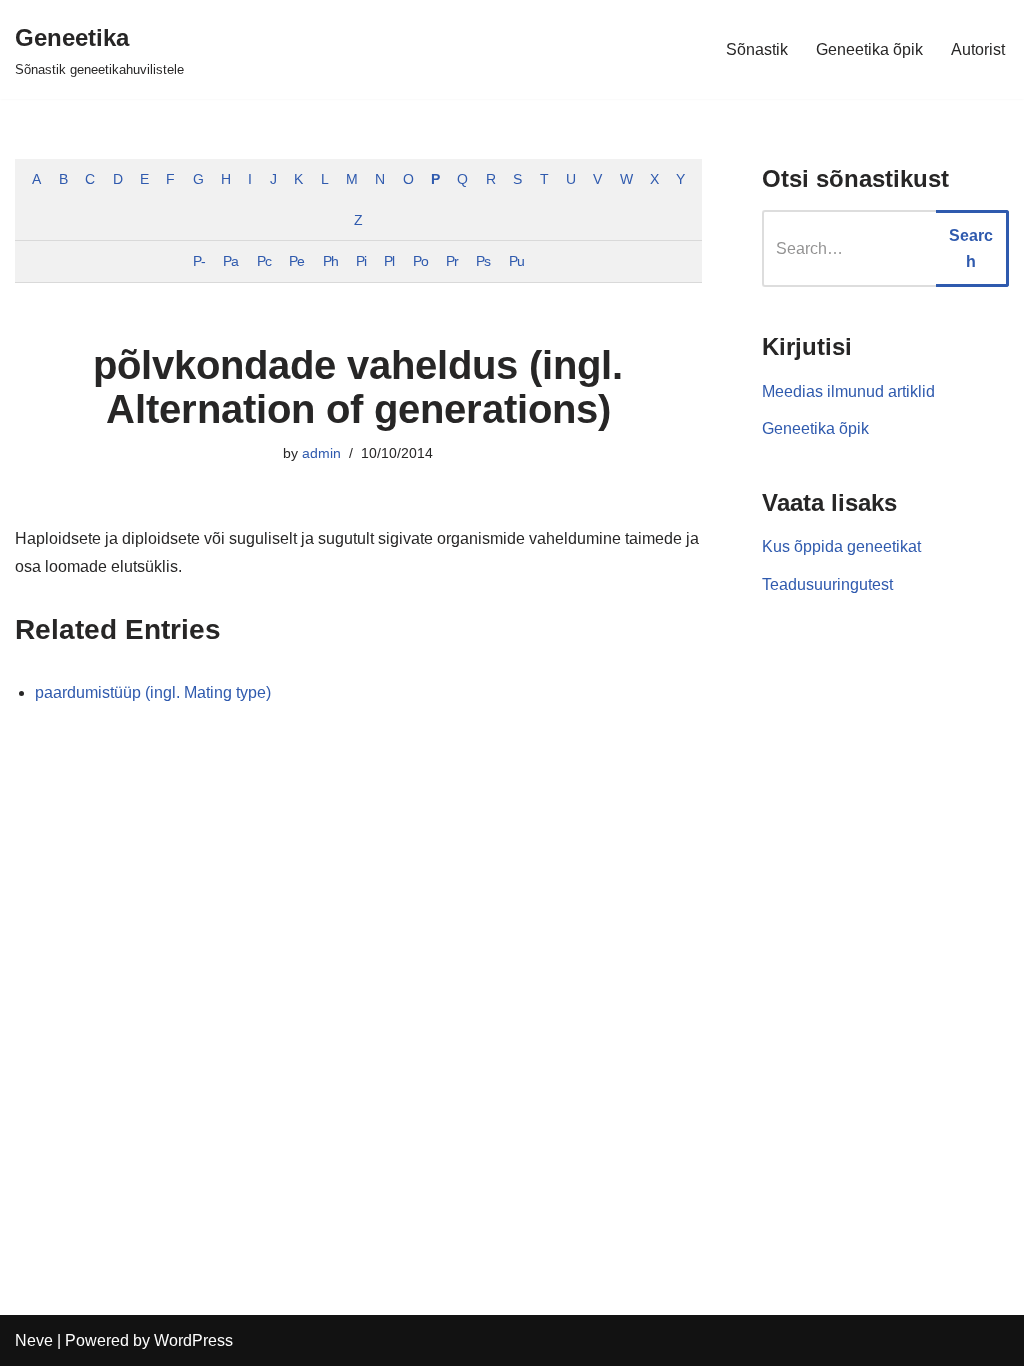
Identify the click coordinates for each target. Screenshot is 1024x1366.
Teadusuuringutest (827, 584)
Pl (389, 261)
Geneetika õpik (869, 49)
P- (199, 261)
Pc (264, 261)
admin (321, 453)
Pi (361, 261)
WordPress (193, 1340)
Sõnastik (757, 49)
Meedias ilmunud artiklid (848, 391)
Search (971, 248)
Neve (34, 1340)
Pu (516, 261)
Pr (452, 261)
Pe (296, 261)
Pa (230, 261)
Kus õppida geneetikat (841, 546)
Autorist (978, 49)
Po (420, 261)
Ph (330, 261)
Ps (483, 261)
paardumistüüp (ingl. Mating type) (153, 692)
